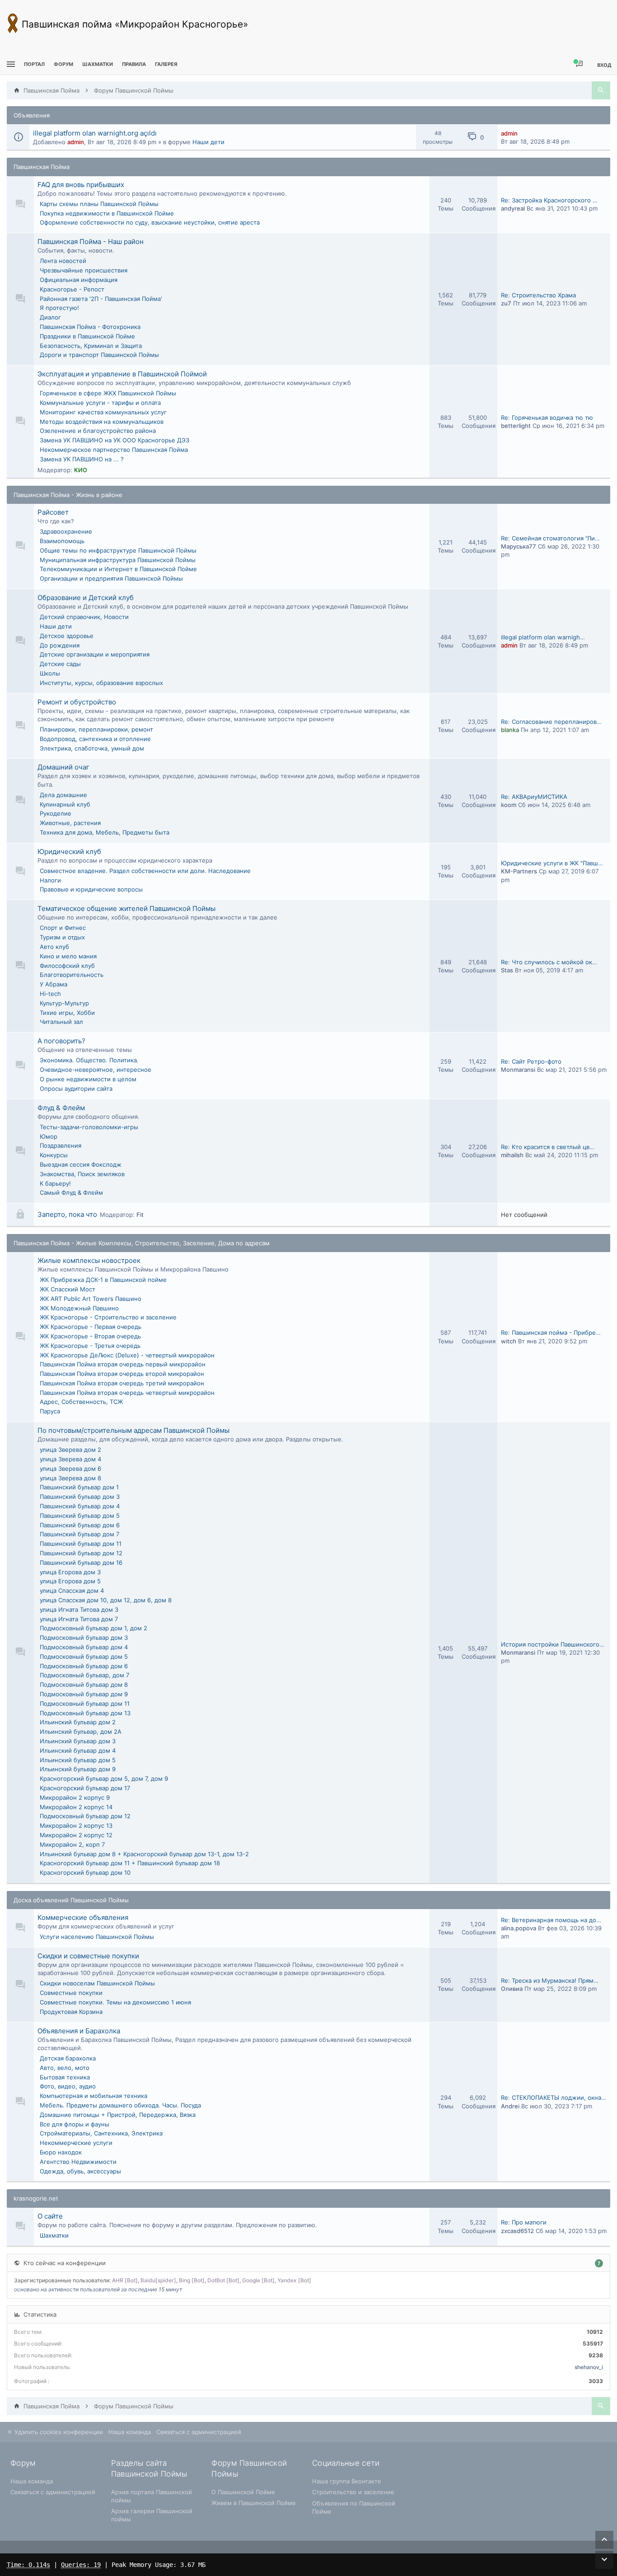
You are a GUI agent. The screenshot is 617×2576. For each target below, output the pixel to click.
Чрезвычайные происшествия (84, 270)
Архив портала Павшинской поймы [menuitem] (152, 2496)
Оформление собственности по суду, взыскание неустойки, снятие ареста (150, 222)
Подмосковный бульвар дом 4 (84, 1647)
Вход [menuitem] (604, 65)
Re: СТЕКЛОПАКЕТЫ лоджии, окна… (554, 2097)
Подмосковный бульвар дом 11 (85, 1703)
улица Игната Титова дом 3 (79, 1609)
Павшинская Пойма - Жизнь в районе (68, 495)
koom (509, 805)
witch (509, 1341)
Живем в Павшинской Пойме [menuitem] (254, 2503)
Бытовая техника (65, 2077)
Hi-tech (50, 994)
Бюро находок (61, 2152)
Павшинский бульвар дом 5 (80, 1516)
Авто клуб (54, 947)
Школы (50, 673)
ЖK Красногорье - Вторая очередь (90, 1336)
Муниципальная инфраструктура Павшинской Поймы (118, 560)
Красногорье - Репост (72, 289)
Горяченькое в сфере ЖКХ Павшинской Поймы (108, 393)
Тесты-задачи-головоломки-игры (89, 1127)
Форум (63, 64)
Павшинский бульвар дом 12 (81, 1553)
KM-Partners (519, 871)
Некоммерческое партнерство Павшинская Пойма (114, 450)
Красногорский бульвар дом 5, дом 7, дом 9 (104, 1778)
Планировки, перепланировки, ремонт (96, 729)
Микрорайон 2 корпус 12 (76, 1835)
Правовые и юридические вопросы (91, 889)
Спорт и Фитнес (63, 928)
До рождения (60, 645)
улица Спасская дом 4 (72, 1591)
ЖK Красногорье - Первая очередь (91, 1327)
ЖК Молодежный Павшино (79, 1308)
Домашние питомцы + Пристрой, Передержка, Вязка (118, 2115)
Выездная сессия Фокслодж (81, 1164)
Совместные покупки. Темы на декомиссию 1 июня (115, 2002)
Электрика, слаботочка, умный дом (92, 748)
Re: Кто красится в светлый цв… (548, 1147)
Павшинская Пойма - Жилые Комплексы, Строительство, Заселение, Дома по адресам (142, 1243)
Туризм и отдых (62, 937)
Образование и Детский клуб (86, 598)
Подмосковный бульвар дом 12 (85, 1816)
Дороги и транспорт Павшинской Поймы (99, 355)
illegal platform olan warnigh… (543, 637)
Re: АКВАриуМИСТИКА (534, 797)
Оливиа (512, 1989)
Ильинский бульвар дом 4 (78, 1750)
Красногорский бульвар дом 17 (85, 1788)
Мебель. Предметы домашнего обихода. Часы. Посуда (120, 2105)
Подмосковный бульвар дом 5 (84, 1656)
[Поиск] (601, 90)
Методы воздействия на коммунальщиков (102, 422)
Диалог (50, 317)
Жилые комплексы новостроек (89, 1260)
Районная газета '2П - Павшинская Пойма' (101, 299)
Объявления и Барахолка (79, 2031)
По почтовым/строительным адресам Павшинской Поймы (133, 1430)
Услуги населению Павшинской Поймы (97, 1937)
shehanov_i (589, 2367)
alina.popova (519, 1928)
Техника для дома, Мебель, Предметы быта (105, 832)
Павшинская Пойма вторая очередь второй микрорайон (122, 1374)
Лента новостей (63, 261)
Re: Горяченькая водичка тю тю (547, 418)
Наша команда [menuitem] (130, 2432)
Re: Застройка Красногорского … (549, 200)
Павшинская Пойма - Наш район (91, 242)
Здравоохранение (66, 531)
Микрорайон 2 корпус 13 (76, 1825)
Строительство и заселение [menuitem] (353, 2492)
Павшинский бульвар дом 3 (80, 1497)
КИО (81, 470)
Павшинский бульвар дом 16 (81, 1562)
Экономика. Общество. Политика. (89, 1060)
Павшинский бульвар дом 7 (79, 1534)
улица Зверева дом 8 (70, 1478)
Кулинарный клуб (65, 804)
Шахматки (54, 2235)
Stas (507, 970)
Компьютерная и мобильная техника (93, 2096)
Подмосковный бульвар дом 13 (85, 1713)
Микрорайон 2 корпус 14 (76, 1807)
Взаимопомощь (62, 541)
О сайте (50, 2216)
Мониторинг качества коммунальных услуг (103, 412)
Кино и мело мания (68, 956)
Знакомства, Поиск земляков (82, 1174)
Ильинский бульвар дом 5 (78, 1760)
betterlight (516, 426)
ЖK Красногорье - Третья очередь (90, 1346)
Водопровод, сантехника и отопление (95, 739)
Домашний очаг (63, 767)
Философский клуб (67, 966)
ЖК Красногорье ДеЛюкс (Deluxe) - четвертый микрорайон (127, 1355)
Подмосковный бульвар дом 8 (84, 1684)
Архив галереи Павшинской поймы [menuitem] (152, 2515)
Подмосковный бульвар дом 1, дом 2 (93, 1628)
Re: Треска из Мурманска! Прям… (550, 1980)
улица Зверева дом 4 (70, 1459)
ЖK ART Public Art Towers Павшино (91, 1299)
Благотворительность (72, 975)
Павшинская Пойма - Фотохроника (90, 327)
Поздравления (61, 1145)
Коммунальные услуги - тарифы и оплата (100, 403)
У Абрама (54, 984)
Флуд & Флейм (61, 1108)
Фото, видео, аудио (68, 2086)
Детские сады (60, 664)
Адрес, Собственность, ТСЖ (81, 1402)
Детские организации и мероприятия (95, 654)
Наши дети (208, 142)
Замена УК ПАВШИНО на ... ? (82, 459)
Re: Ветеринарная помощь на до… (551, 1920)
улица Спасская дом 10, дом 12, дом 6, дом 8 (106, 1600)
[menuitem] (98, 64)
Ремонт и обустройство (77, 702)
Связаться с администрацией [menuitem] (199, 2432)
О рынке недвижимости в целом (88, 1079)
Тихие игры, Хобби (67, 1013)
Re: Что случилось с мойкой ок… (549, 962)
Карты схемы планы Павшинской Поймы (99, 204)
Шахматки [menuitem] (98, 64)
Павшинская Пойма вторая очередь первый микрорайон (123, 1364)
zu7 (506, 303)
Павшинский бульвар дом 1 (79, 1487)
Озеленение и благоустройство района (98, 431)
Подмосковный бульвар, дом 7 (84, 1675)
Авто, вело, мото (65, 2068)
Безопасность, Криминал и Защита (91, 346)
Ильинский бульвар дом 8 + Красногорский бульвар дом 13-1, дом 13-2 (144, 1854)
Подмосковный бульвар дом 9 (84, 1694)
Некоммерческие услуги (76, 2143)
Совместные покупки (71, 1993)
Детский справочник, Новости (84, 617)
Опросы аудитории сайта (76, 1089)
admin (76, 142)
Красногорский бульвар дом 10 (85, 1872)
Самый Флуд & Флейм (71, 1192)
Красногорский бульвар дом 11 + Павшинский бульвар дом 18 (130, 1863)
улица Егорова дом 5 (70, 1581)
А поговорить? (61, 1041)
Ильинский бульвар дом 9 (78, 1769)
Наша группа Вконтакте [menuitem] (347, 2481)
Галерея (166, 64)
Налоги (50, 880)
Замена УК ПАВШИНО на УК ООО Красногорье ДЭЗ (115, 440)
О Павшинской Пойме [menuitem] (243, 2492)
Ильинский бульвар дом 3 (78, 1741)
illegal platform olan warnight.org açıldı (95, 133)
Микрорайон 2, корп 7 (72, 1844)
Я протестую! (59, 308)
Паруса (50, 1411)
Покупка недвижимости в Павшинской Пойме (107, 213)
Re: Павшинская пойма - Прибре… (551, 1333)
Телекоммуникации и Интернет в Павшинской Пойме (118, 569)
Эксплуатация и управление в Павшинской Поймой (122, 374)
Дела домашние (63, 795)
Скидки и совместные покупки (88, 1956)
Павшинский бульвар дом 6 (80, 1525)
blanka (510, 730)
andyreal (513, 208)
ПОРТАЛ (34, 64)
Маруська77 (519, 546)
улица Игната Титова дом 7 (79, 1619)
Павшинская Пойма (42, 167)
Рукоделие (56, 813)
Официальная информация (79, 280)
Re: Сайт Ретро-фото (531, 1061)
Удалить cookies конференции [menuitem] (58, 2432)
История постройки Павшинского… (553, 1644)
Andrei (510, 2106)
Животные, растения (70, 823)
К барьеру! (55, 1183)
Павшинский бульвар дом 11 (81, 1544)
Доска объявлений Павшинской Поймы (71, 1900)
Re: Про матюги (524, 2222)
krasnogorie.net (36, 2198)
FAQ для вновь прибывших (81, 185)
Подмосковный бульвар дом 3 (84, 1638)
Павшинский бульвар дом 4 (80, 1506)
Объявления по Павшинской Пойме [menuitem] (354, 2507)
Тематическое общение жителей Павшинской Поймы (126, 908)
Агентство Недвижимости (78, 2162)
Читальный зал (61, 1022)
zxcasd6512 (517, 2231)
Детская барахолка (68, 2058)
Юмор (49, 1136)
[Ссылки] (10, 64)
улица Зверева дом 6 (70, 1469)
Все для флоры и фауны (75, 2124)
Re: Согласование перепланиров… (551, 722)
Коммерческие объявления (83, 1917)
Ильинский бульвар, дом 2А (81, 1731)
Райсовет (53, 512)
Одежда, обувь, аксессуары (80, 2171)
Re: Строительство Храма (538, 295)
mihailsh (512, 1155)
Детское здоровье (67, 636)
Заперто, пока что (67, 1214)
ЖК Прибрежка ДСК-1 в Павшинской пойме (103, 1280)
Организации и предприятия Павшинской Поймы (111, 578)
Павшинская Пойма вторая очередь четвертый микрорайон (127, 1393)
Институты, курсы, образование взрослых (101, 683)
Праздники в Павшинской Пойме (87, 336)
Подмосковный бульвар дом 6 (84, 1666)
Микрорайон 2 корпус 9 (75, 1797)
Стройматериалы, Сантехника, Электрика (101, 2133)
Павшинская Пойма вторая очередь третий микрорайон (122, 1383)
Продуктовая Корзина (71, 2012)
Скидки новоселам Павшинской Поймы (97, 1983)
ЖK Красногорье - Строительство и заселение (108, 1317)
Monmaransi (518, 1070)
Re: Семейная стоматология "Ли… (550, 538)
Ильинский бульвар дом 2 (78, 1722)
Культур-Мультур (64, 1003)
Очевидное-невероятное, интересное (96, 1070)
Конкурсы (54, 1155)
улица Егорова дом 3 (70, 1572)
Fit (140, 1215)
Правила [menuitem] (134, 64)
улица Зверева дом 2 (70, 1450)
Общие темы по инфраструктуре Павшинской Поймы (118, 550)
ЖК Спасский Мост (68, 1289)
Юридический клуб (69, 852)
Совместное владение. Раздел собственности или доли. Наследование (145, 871)
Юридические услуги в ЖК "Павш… (552, 863)
